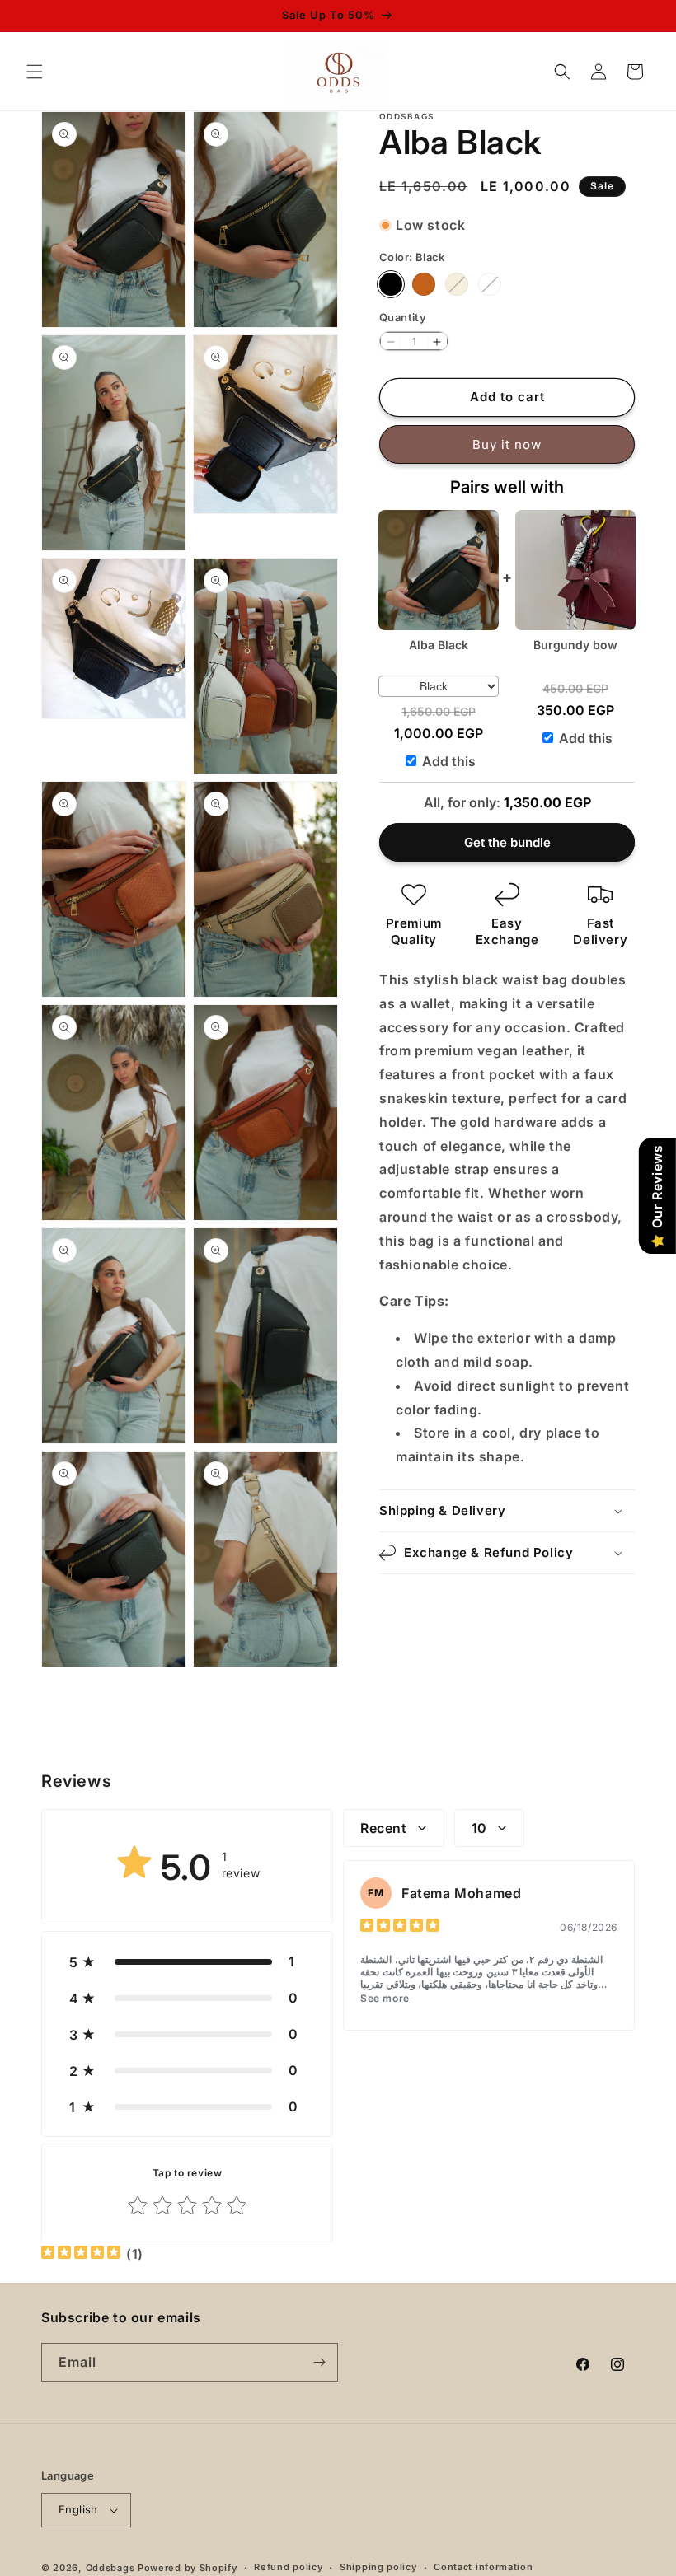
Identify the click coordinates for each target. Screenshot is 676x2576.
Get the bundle (507, 842)
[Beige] (457, 284)
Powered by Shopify (188, 2568)
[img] (400, 1927)
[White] (490, 284)
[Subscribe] (319, 2362)
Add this (449, 761)
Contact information (483, 2567)
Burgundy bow (575, 645)
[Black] (391, 284)
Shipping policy (378, 2567)
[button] (35, 72)
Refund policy (288, 2567)
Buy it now (507, 444)
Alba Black (439, 645)
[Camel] (424, 284)
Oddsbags (110, 2568)
